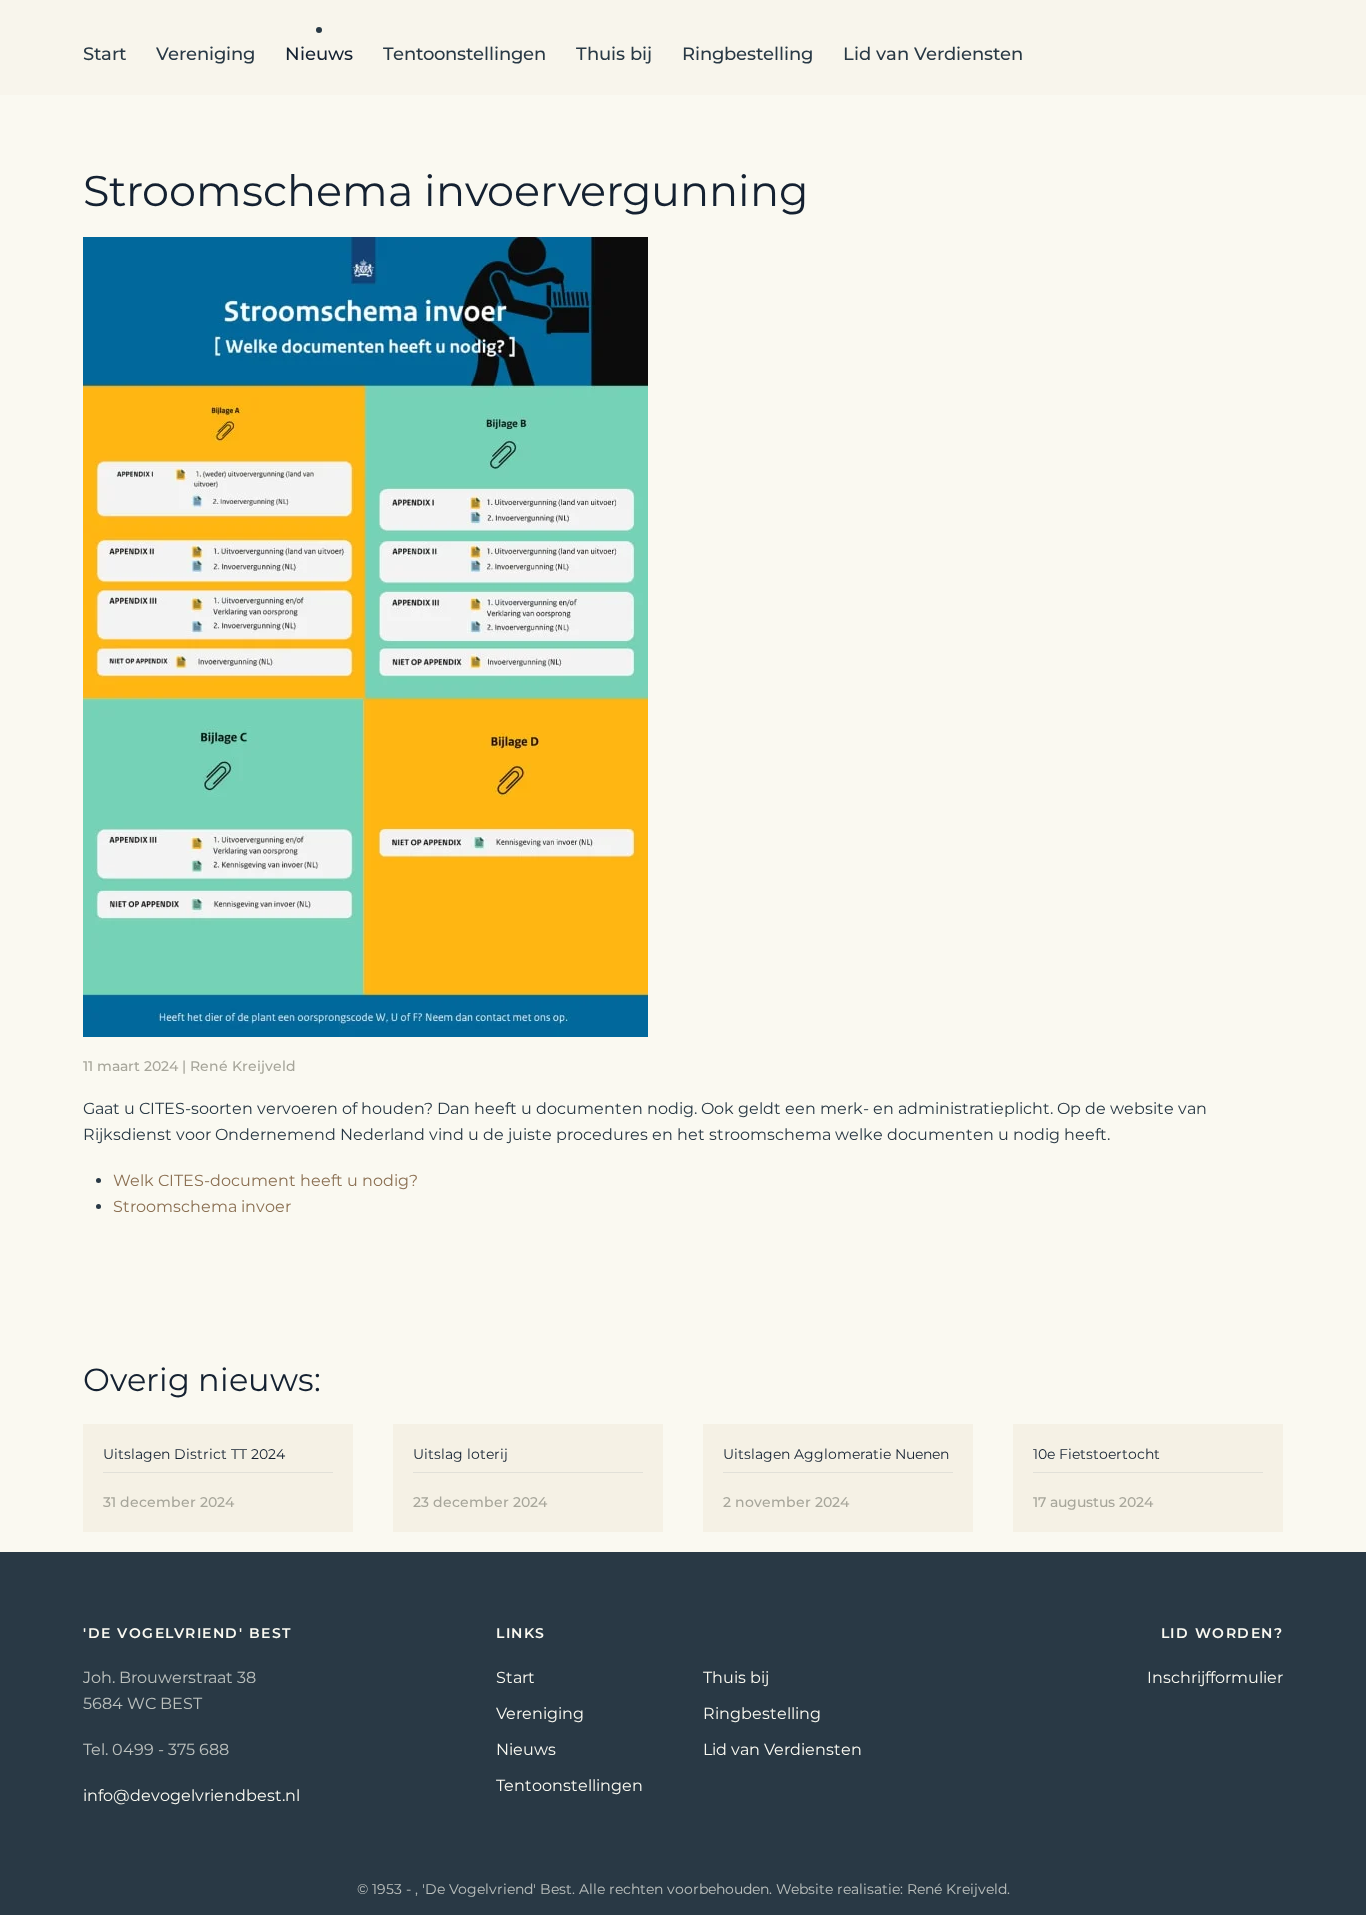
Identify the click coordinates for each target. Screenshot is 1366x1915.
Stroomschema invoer (202, 1206)
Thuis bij (614, 54)
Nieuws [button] (319, 54)
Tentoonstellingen (569, 1785)
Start (104, 54)
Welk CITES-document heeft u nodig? (265, 1180)
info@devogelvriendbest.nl (191, 1795)
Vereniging (540, 1713)
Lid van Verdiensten (933, 54)
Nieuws (526, 1749)
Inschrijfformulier (1215, 1677)
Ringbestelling (747, 54)
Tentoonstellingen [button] (464, 54)
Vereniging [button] (205, 54)
